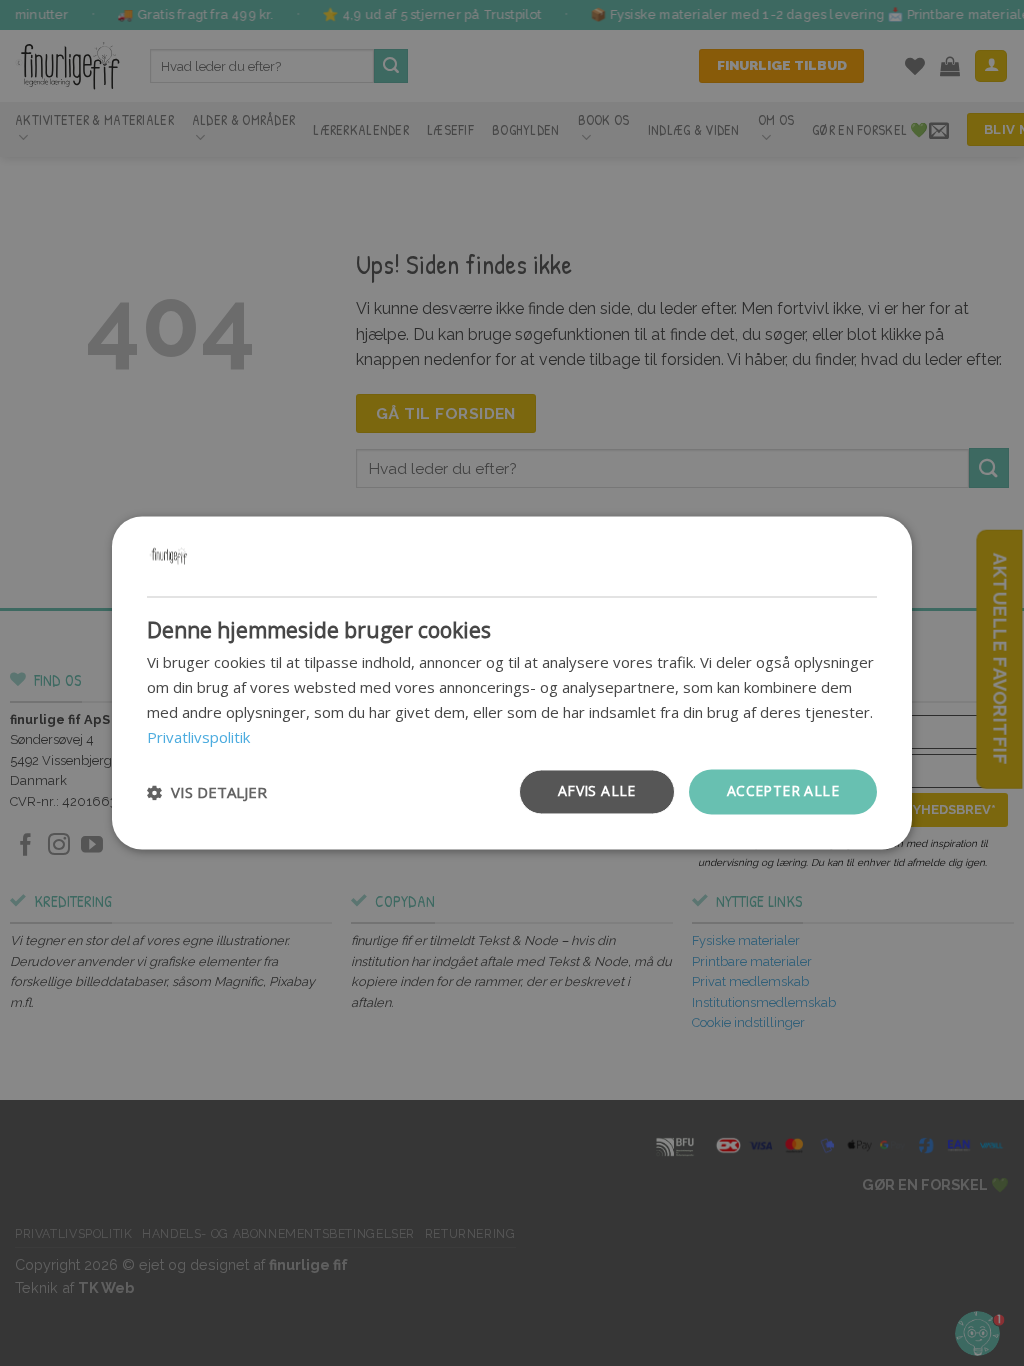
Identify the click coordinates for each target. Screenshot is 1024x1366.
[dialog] (512, 682)
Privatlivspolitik (198, 737)
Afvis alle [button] (597, 791)
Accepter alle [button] (783, 791)
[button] (207, 792)
